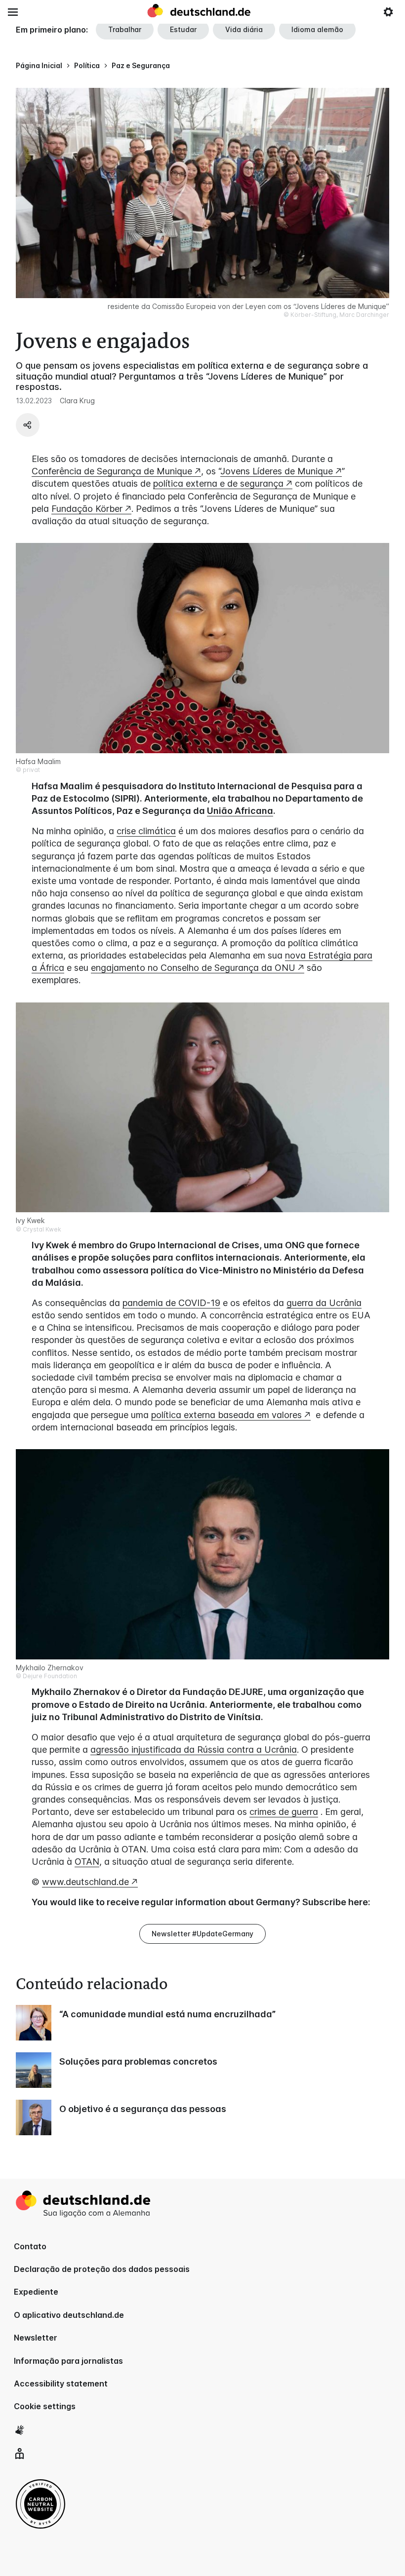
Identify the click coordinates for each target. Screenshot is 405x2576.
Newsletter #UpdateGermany (202, 1934)
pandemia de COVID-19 (171, 1303)
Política (87, 65)
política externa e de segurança (218, 483)
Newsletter (36, 2338)
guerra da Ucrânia (324, 1303)
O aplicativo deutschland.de (69, 2315)
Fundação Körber (87, 509)
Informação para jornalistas (68, 2361)
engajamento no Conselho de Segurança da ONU (193, 968)
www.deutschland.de (85, 1882)
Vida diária (244, 29)
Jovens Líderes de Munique (277, 471)
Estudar (183, 29)
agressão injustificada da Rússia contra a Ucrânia (194, 1749)
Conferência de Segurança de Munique (112, 471)
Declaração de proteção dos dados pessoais (102, 2269)
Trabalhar (125, 29)
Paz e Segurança (141, 65)
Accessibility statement (61, 2384)
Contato (30, 2246)
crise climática (146, 831)
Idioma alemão (317, 29)
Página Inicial (39, 65)
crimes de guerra (284, 1812)
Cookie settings (45, 2406)
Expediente (36, 2292)
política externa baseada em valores (226, 1415)
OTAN (87, 1862)
